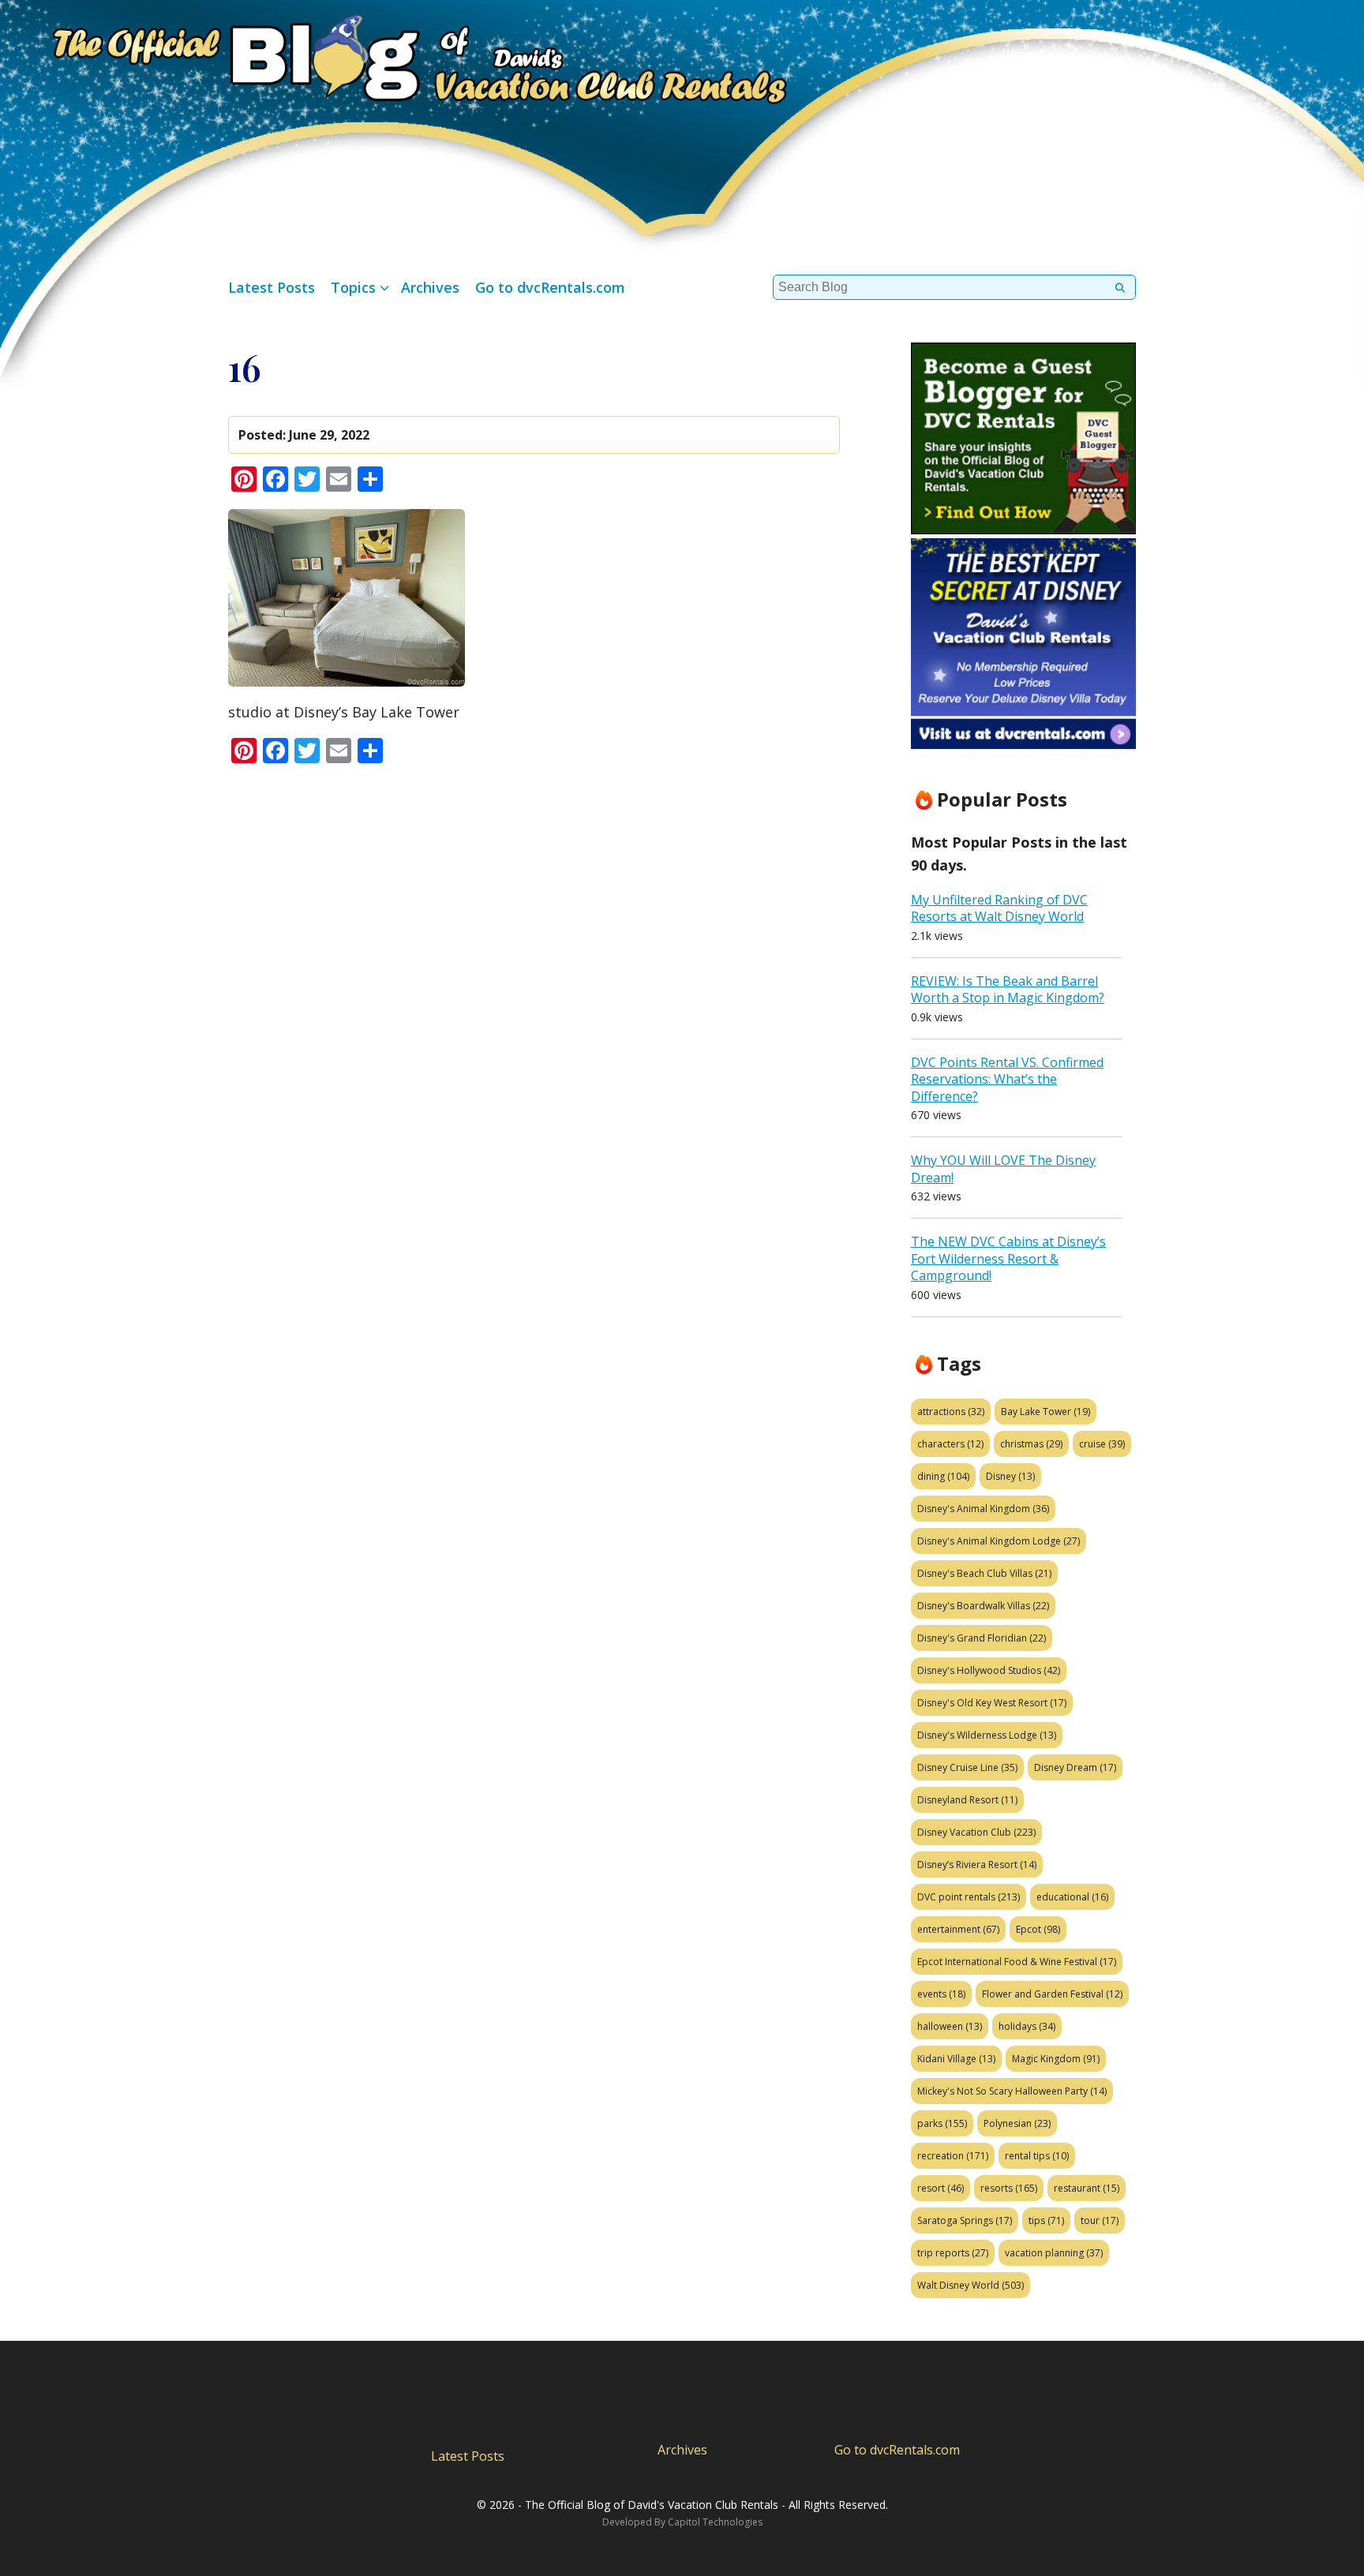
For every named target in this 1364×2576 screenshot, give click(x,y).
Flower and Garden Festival (1052, 1994)
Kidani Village (956, 2059)
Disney (1010, 1476)
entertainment (958, 1929)
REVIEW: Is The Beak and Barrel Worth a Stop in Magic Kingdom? (1008, 990)
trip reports (953, 2253)
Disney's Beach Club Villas (984, 1573)
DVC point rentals (969, 1897)
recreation (953, 2156)
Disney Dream (1075, 1767)
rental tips (1037, 2156)
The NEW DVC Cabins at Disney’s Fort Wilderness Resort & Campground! (1008, 1258)
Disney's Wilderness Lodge (987, 1735)
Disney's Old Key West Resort (992, 1703)
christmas (1031, 1444)
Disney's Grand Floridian (982, 1638)
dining (943, 1476)
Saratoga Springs (965, 2220)
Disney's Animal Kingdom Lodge (999, 1541)
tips (1046, 2220)
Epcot (1038, 1929)
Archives (430, 287)
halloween (950, 2026)
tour (1100, 2220)
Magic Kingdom (1056, 2059)
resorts (1009, 2188)
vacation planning (1054, 2253)
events (941, 1994)
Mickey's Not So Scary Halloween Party (1012, 2091)
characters (950, 1444)
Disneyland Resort (967, 1800)
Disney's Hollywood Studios (989, 1670)
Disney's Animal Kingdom (983, 1509)
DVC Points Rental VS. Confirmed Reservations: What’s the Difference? (1007, 1079)
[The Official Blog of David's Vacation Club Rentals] (395, 56)
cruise (1102, 1444)
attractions (951, 1412)
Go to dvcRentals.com (550, 287)
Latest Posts (272, 287)
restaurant (1087, 2188)
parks (942, 2123)
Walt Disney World (971, 2285)
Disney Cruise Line (967, 1767)
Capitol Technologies (715, 2522)
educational (1072, 1897)
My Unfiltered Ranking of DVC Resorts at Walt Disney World (999, 908)
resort (941, 2188)
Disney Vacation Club (976, 1832)
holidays (1027, 2026)
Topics (353, 287)
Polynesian (1017, 2123)
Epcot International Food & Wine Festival (1017, 1962)
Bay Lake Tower (1045, 1412)
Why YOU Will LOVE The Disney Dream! (1003, 1169)
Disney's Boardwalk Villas (983, 1606)
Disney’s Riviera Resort (977, 1865)
